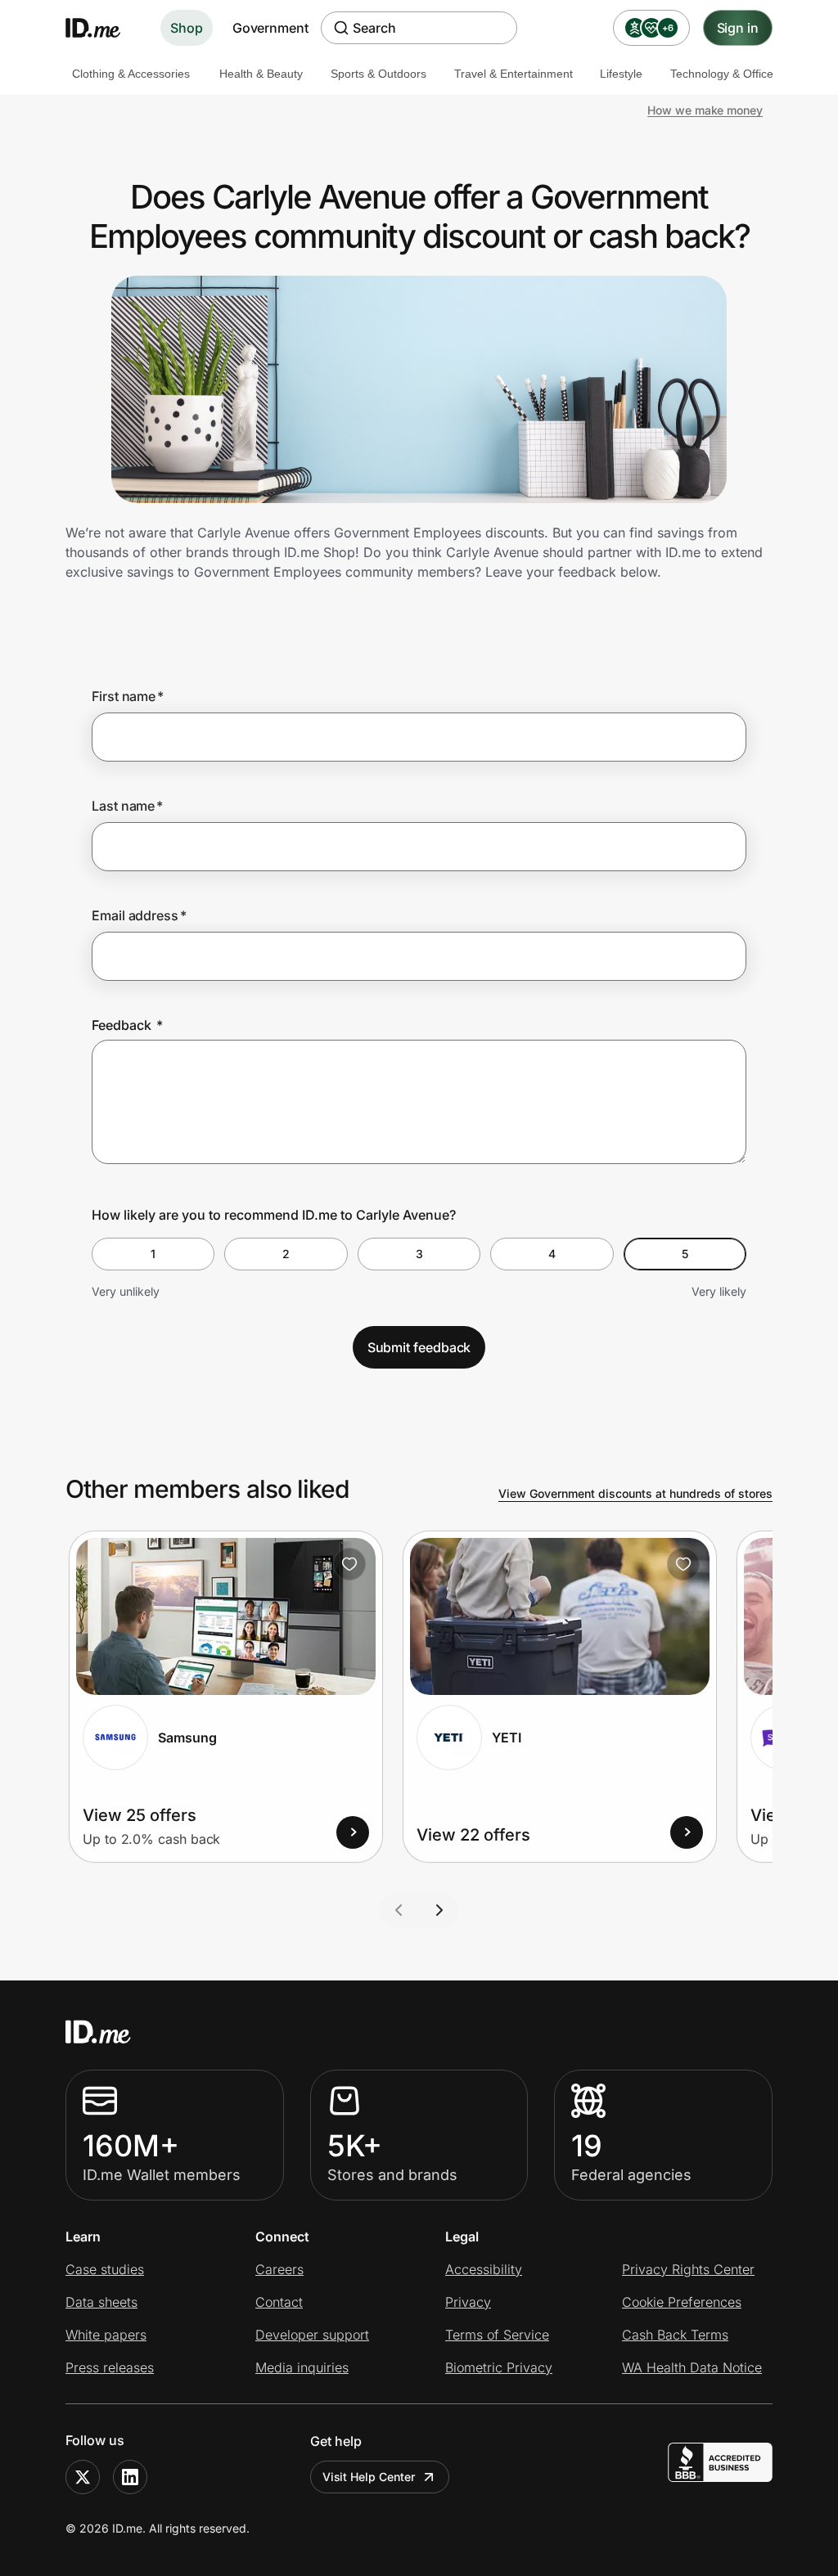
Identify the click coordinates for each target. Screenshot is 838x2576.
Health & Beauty (261, 74)
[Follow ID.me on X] (83, 2477)
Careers (279, 2269)
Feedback (127, 1025)
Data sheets (101, 2302)
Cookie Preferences (682, 2302)
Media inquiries (302, 2367)
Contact (279, 2302)
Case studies (105, 2269)
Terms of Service (497, 2335)
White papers (106, 2335)
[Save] (349, 1564)
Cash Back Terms (675, 2335)
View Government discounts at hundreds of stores (635, 1493)
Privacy (468, 2302)
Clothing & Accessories (131, 74)
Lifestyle (621, 74)
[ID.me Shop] (103, 28)
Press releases (110, 2367)
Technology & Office (722, 74)
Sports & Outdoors (378, 74)
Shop (187, 28)
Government (270, 28)
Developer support (312, 2335)
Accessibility (484, 2269)
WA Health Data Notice (692, 2367)
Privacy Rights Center (688, 2269)
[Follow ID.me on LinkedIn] (130, 2477)
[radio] (153, 1254)
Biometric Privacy (499, 2367)
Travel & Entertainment (514, 74)
